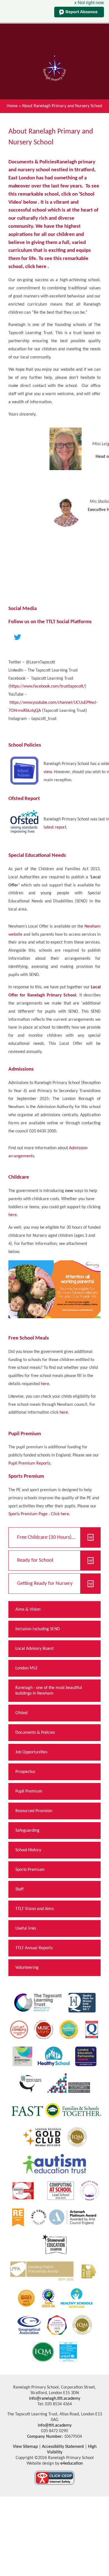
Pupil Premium (29, 1791)
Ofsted (21, 1713)
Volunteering (27, 1968)
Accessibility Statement (63, 2447)
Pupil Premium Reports (29, 1463)
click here (36, 267)
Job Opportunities (31, 1752)
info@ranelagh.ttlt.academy (55, 2399)
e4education (71, 2464)
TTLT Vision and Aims (35, 1909)
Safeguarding (27, 1831)
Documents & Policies (32, 162)
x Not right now (89, 3)
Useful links (26, 1929)
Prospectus (25, 1772)
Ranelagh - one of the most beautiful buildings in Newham (49, 1691)
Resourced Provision (34, 1811)
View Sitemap (25, 2447)
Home (12, 106)
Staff (19, 1889)
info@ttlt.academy (55, 2425)
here (13, 1215)
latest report (55, 827)
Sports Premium (30, 1870)
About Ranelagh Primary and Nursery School (62, 106)
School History (28, 1850)
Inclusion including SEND (38, 1629)
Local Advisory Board (34, 1649)
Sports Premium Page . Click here (39, 1514)
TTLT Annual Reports (34, 1948)
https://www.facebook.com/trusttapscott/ (47, 686)
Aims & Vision (28, 1610)
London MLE (27, 1668)
